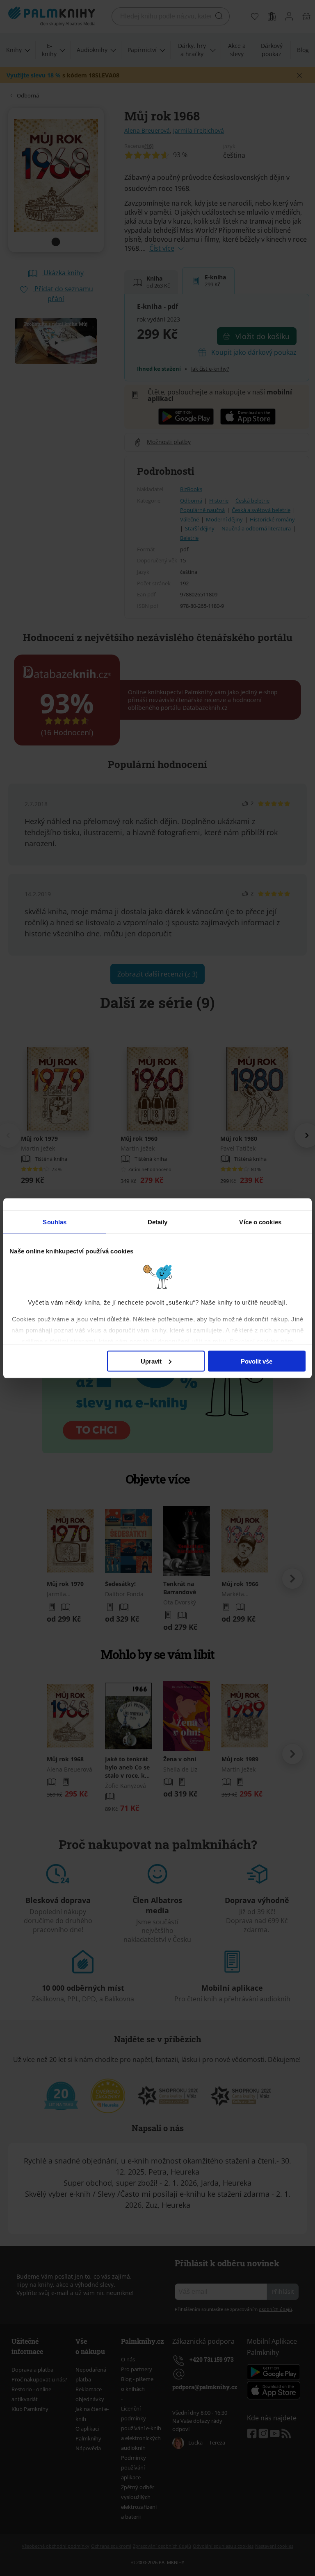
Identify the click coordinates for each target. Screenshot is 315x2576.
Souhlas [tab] (55, 1222)
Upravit (151, 1361)
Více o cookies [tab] (260, 1222)
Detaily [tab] (158, 1222)
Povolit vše (257, 1361)
